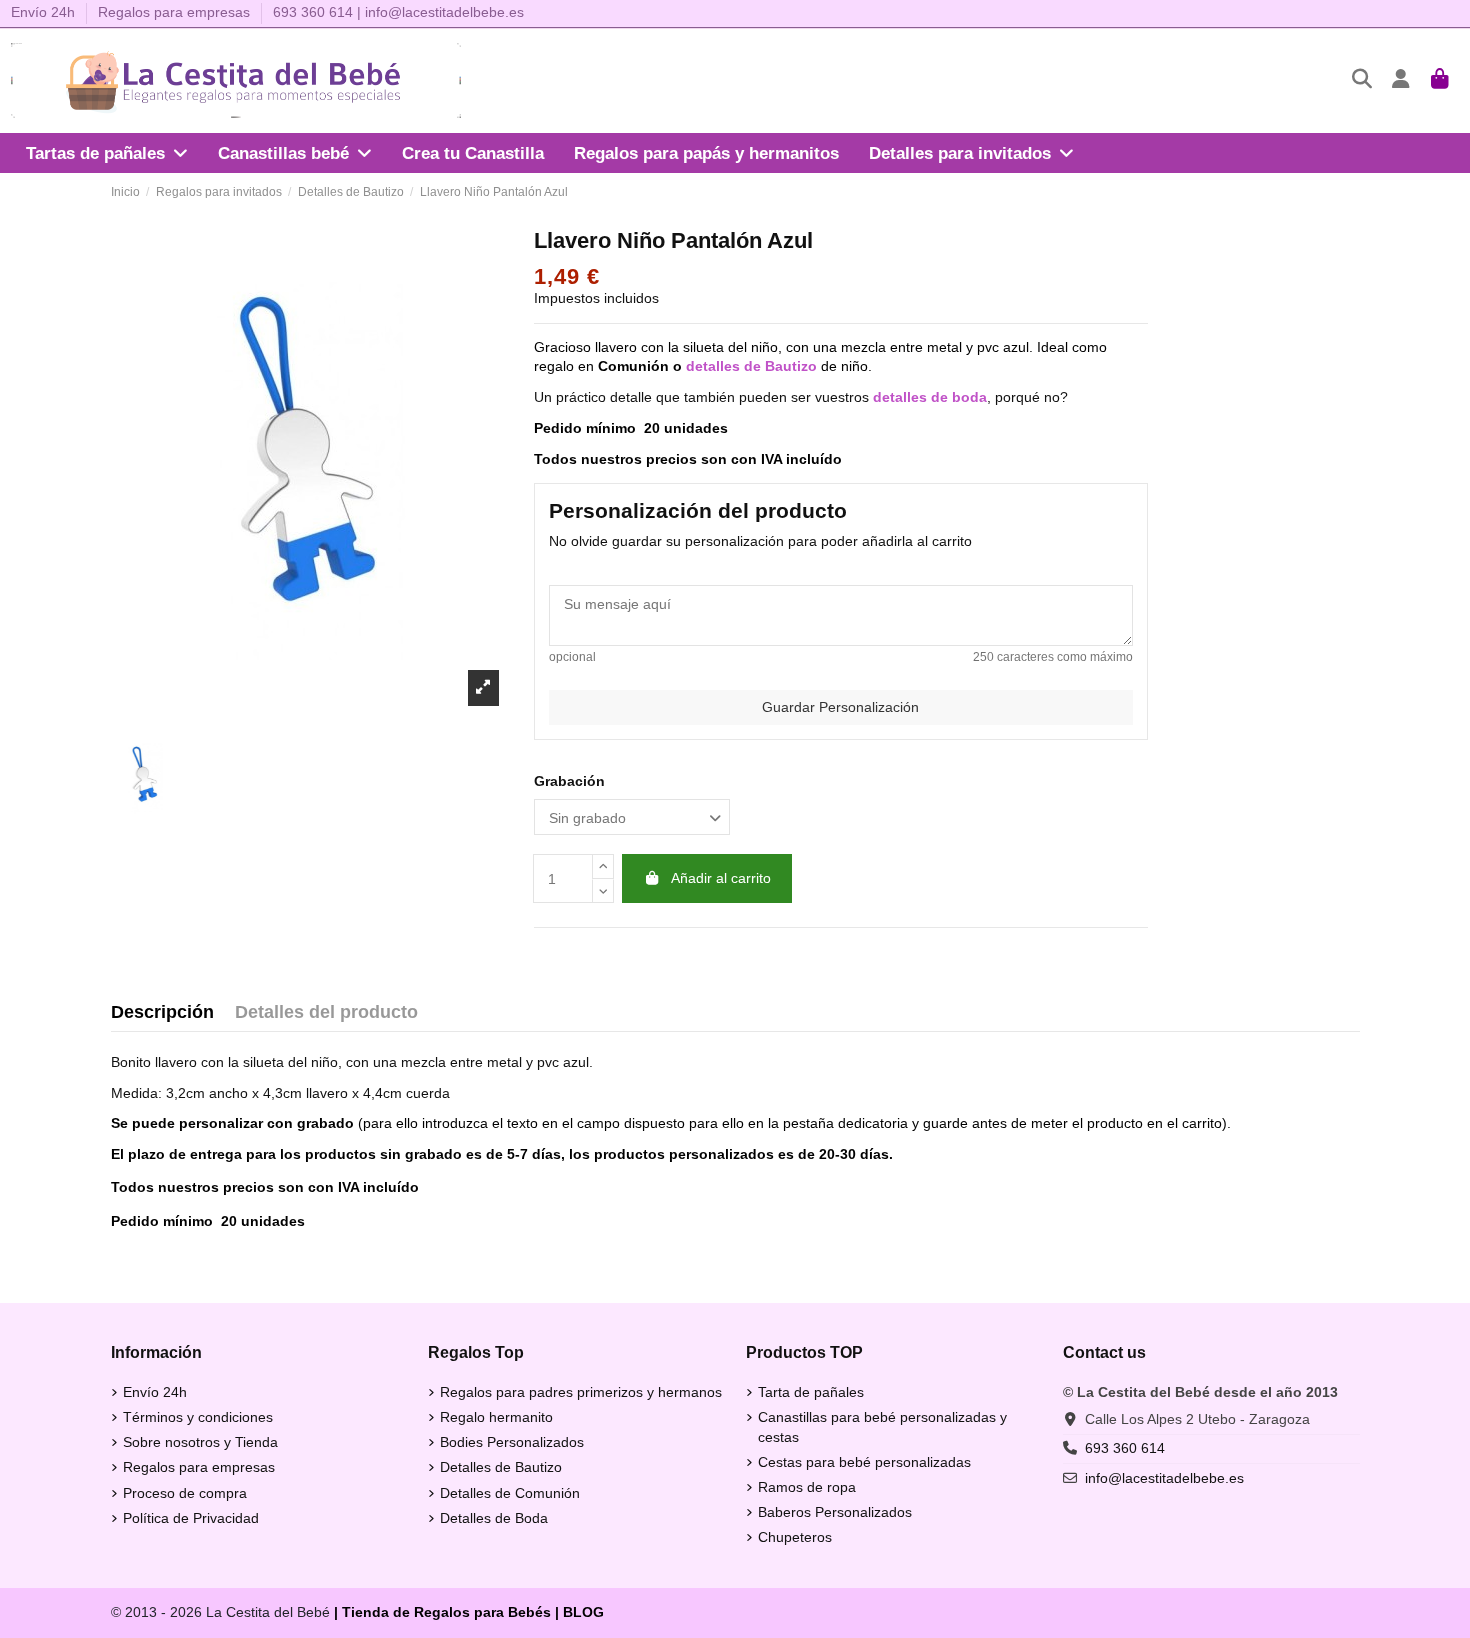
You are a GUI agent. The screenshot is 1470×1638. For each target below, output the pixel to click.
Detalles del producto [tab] (326, 1012)
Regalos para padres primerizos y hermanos (581, 1392)
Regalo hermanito (496, 1417)
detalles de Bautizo (751, 366)
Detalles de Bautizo (501, 1467)
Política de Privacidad (191, 1518)
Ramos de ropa (807, 1487)
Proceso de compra (185, 1493)
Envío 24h (45, 12)
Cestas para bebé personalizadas (864, 1462)
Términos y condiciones (198, 1417)
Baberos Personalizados (835, 1512)
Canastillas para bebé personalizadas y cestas (882, 1427)
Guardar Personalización (840, 707)
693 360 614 (313, 12)
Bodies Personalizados (512, 1442)
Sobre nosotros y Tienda (200, 1442)
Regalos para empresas (174, 12)
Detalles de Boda (494, 1518)
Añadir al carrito (721, 878)
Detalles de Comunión (510, 1493)
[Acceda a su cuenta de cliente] (1401, 80)
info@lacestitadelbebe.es (444, 12)
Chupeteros (795, 1537)
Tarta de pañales (811, 1392)
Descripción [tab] (162, 1012)
